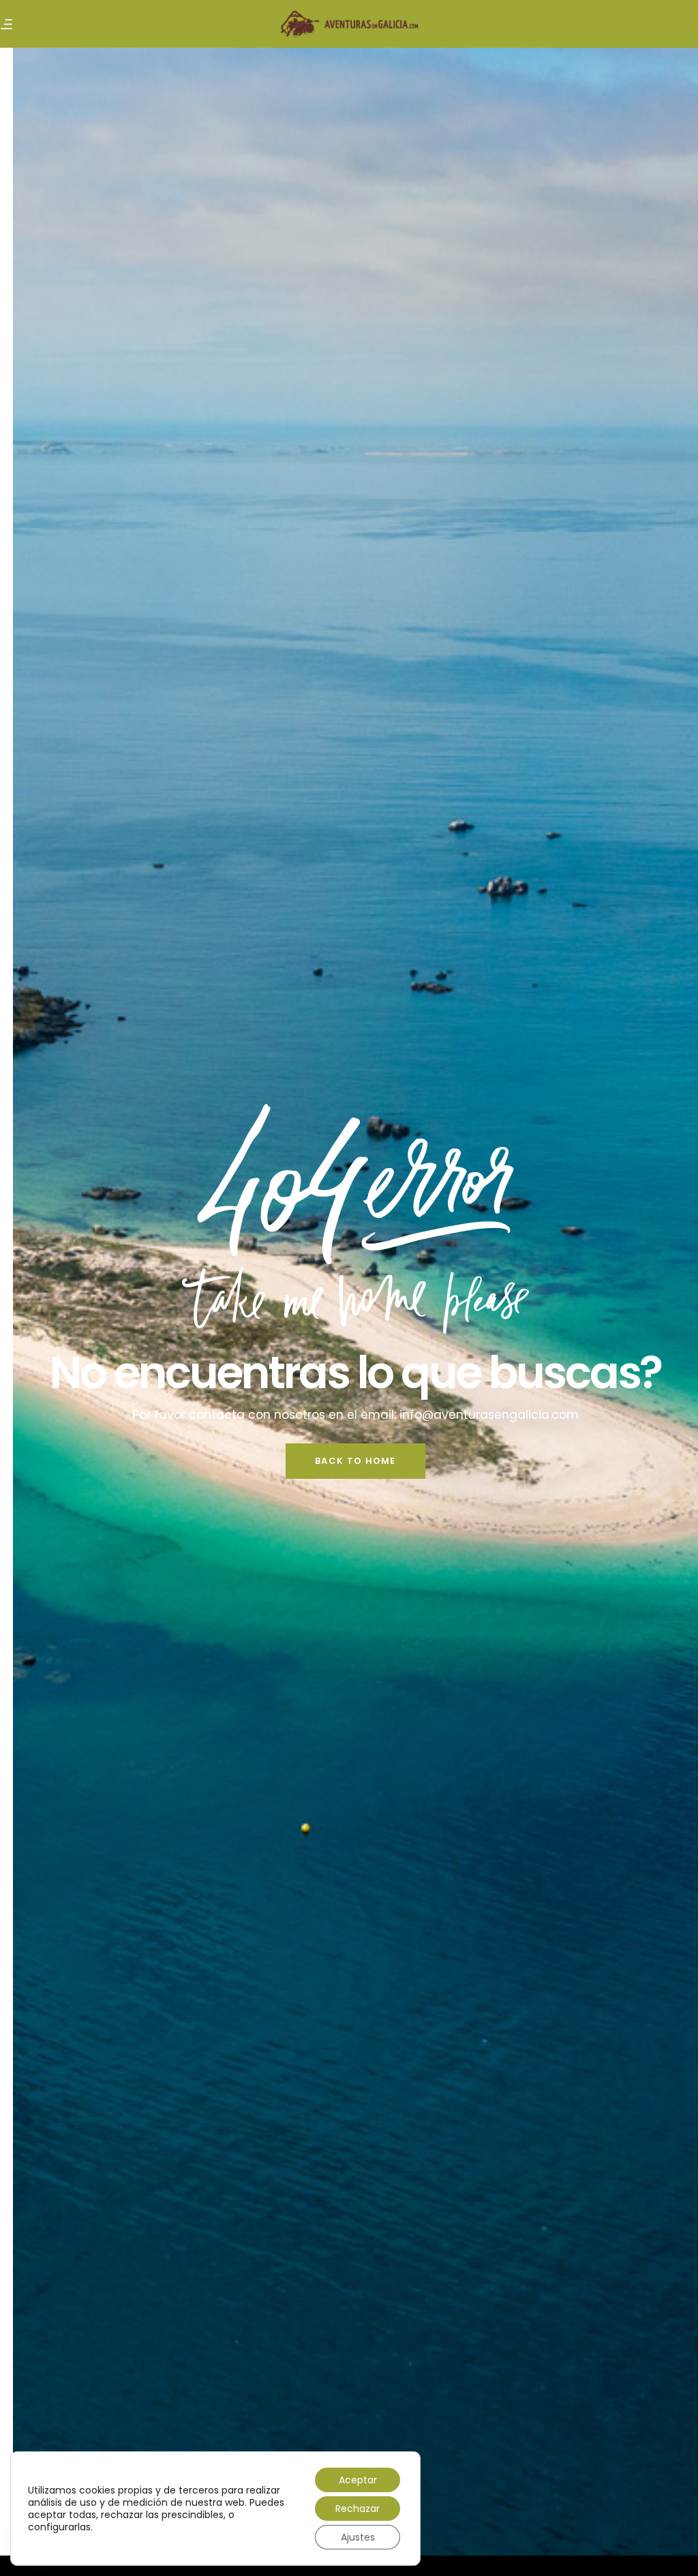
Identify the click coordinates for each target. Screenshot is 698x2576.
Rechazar (358, 2509)
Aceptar (358, 2480)
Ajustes (358, 2537)
